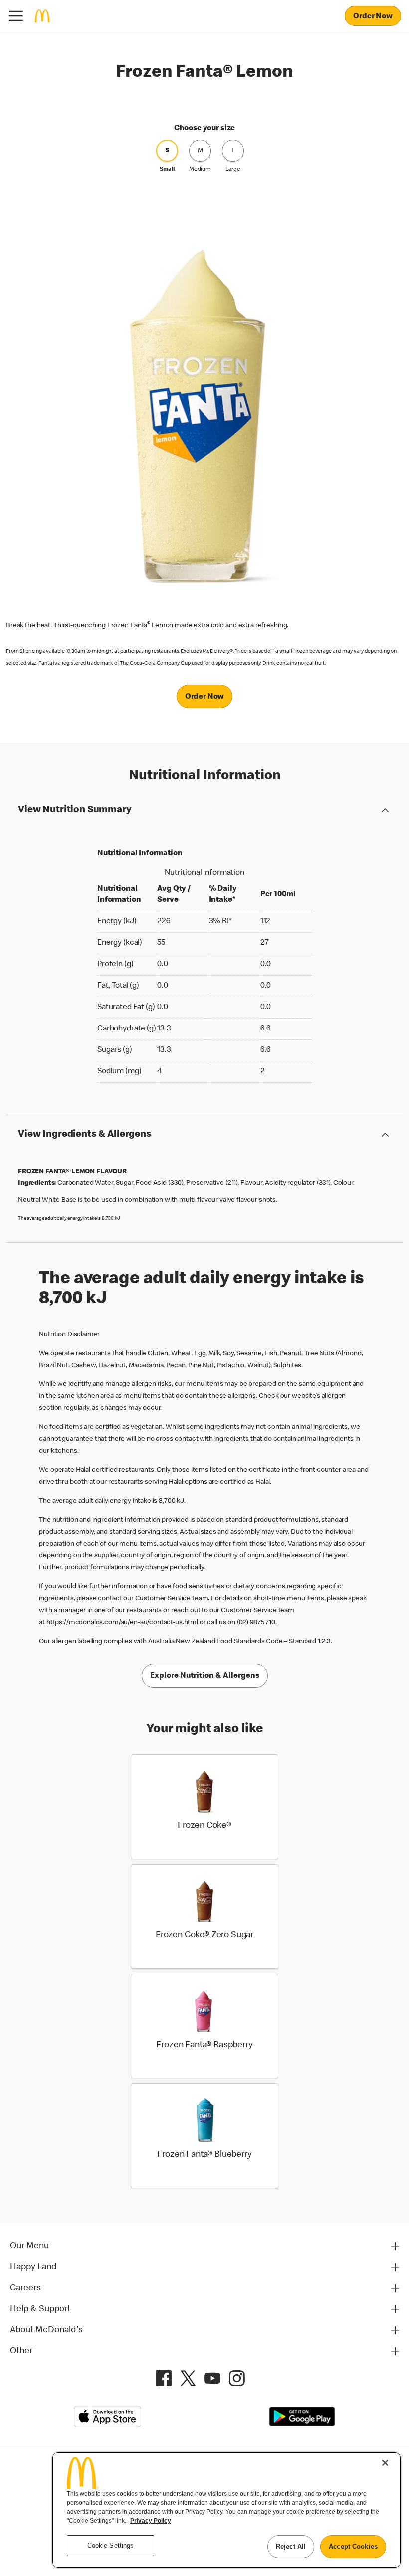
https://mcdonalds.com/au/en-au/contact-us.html (122, 1623)
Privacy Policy (151, 2521)
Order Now (373, 17)
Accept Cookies (353, 2546)
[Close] (385, 2463)
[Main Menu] (16, 16)
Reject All (291, 2546)
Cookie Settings (111, 2545)
